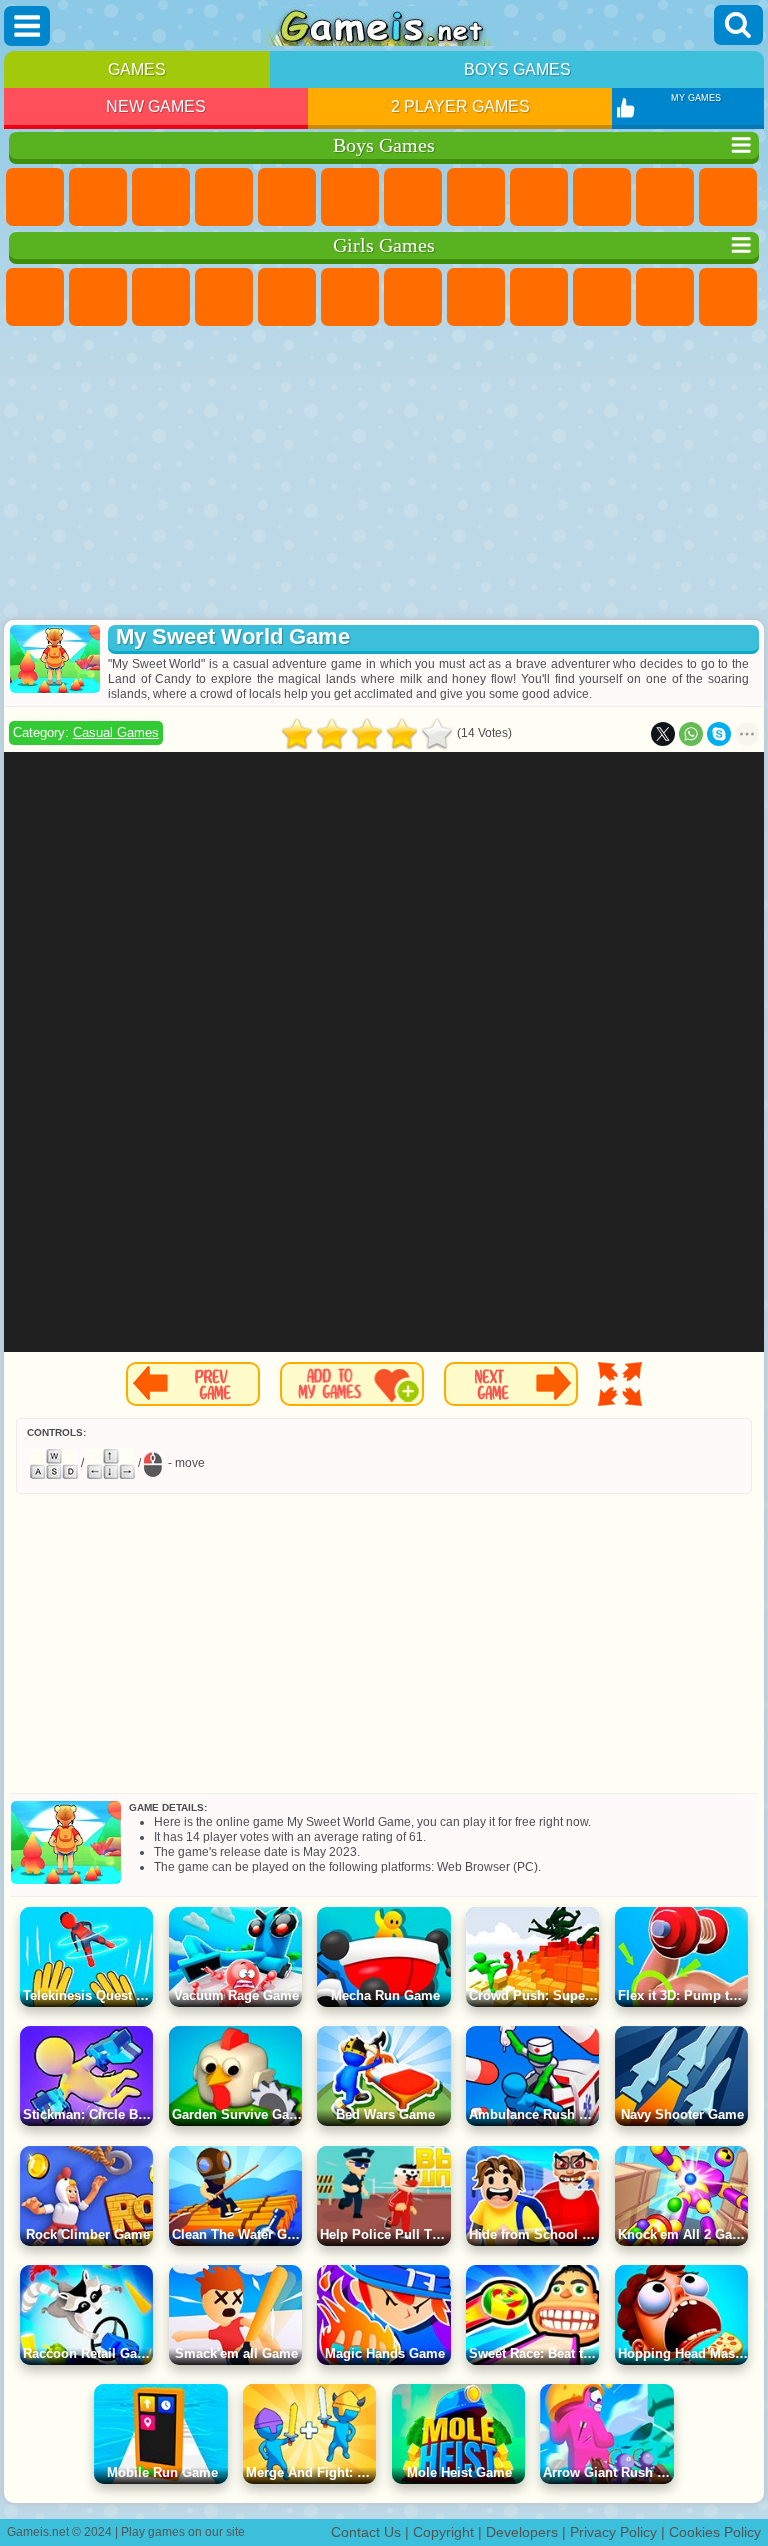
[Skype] (719, 734)
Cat (665, 297)
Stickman (665, 197)
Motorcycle (602, 197)
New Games (156, 106)
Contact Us (366, 2532)
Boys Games (517, 69)
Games (137, 69)
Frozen (602, 297)
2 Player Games (460, 106)
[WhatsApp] (691, 734)
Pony (35, 297)
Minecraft (413, 197)
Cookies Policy (715, 2532)
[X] (663, 734)
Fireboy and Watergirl (161, 297)
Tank (224, 197)
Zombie (287, 197)
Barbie (224, 297)
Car (476, 197)
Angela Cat (539, 297)
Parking (35, 197)
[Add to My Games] (352, 1384)
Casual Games (116, 732)
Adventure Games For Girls (413, 297)
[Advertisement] (384, 475)
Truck (728, 197)
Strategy (161, 197)
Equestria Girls (98, 297)
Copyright (443, 2532)
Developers (522, 2532)
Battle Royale (350, 197)
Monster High (350, 297)
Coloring (476, 297)
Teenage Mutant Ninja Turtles (539, 197)
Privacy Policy (613, 2532)
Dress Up (728, 297)
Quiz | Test (287, 297)
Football (98, 197)
